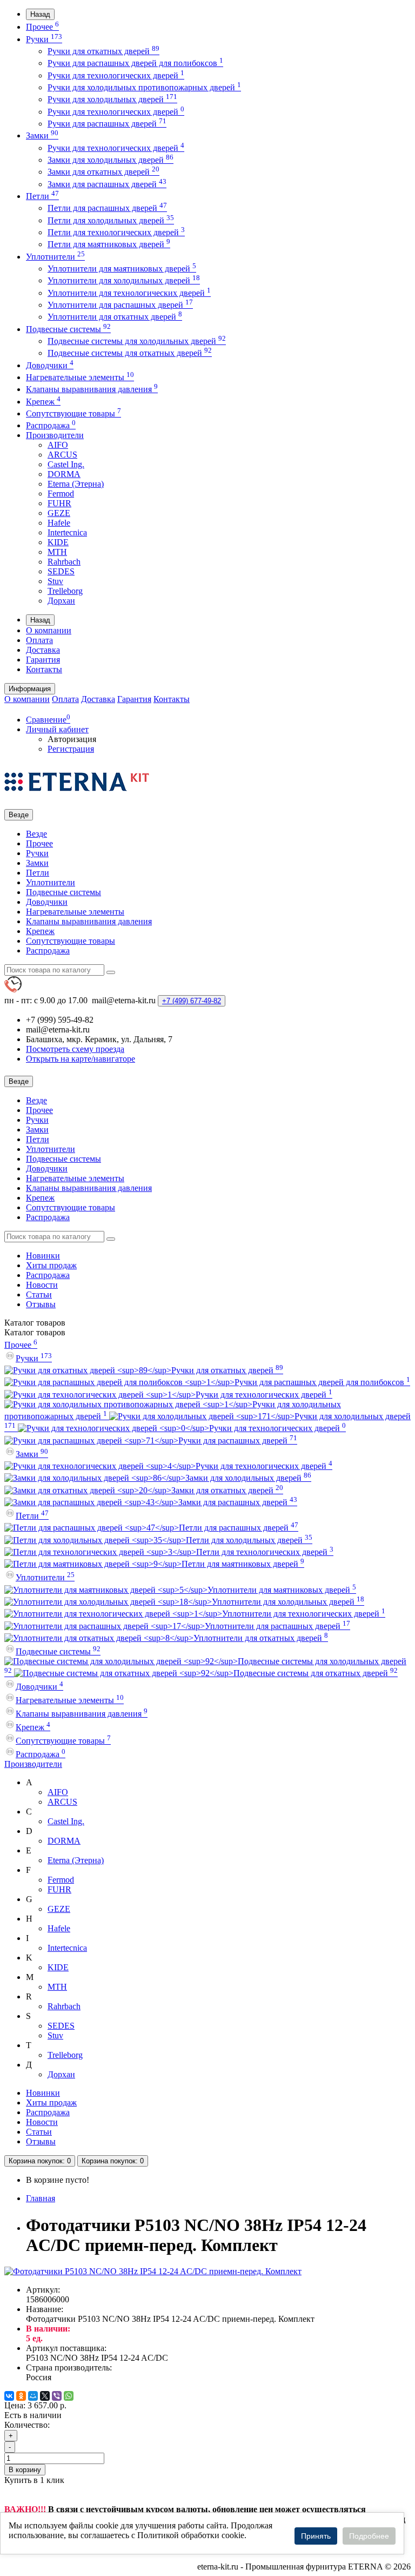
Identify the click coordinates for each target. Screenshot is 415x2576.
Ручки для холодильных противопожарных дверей (144, 87)
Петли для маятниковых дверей (109, 244)
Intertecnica (67, 532)
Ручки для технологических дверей (116, 75)
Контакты (44, 669)
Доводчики (50, 365)
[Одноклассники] (21, 2396)
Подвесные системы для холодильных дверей (137, 341)
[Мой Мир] (33, 2396)
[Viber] (57, 2396)
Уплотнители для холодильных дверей (124, 280)
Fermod (61, 494)
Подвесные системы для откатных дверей (130, 353)
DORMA (64, 474)
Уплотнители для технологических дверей (129, 293)
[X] (45, 2396)
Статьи (39, 1294)
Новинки (43, 1256)
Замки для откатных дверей (103, 172)
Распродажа (51, 425)
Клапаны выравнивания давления (92, 389)
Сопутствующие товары (73, 413)
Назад (40, 14)
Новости (42, 1285)
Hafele (59, 523)
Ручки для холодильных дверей (112, 99)
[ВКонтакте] (9, 2396)
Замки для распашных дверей (107, 184)
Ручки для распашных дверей (107, 124)
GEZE (59, 513)
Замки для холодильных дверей (111, 160)
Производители (55, 435)
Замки (42, 135)
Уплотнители (55, 257)
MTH (57, 552)
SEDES (61, 571)
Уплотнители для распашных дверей (120, 305)
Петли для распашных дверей (107, 208)
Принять (316, 2536)
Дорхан (61, 601)
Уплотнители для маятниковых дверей (122, 269)
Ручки (44, 39)
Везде (36, 834)
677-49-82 (192, 1001)
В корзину (25, 2470)
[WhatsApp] (69, 2396)
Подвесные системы (68, 329)
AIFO (58, 445)
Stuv (55, 581)
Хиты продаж (51, 1265)
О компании (49, 630)
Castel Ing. (66, 464)
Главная (41, 2198)
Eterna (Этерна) (76, 484)
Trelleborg (65, 591)
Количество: (27, 2425)
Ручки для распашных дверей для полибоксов (135, 63)
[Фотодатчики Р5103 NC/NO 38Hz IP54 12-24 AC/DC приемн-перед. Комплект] (153, 2271)
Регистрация (71, 749)
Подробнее (369, 2536)
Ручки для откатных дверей (103, 51)
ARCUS (62, 455)
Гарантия (43, 660)
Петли (42, 196)
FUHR (59, 503)
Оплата (39, 640)
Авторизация (72, 739)
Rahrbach (64, 562)
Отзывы (41, 1304)
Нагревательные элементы (80, 377)
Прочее (42, 27)
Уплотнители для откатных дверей (115, 317)
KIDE (58, 542)
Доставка (43, 650)
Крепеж (43, 402)
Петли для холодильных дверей (111, 220)
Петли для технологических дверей (116, 232)
